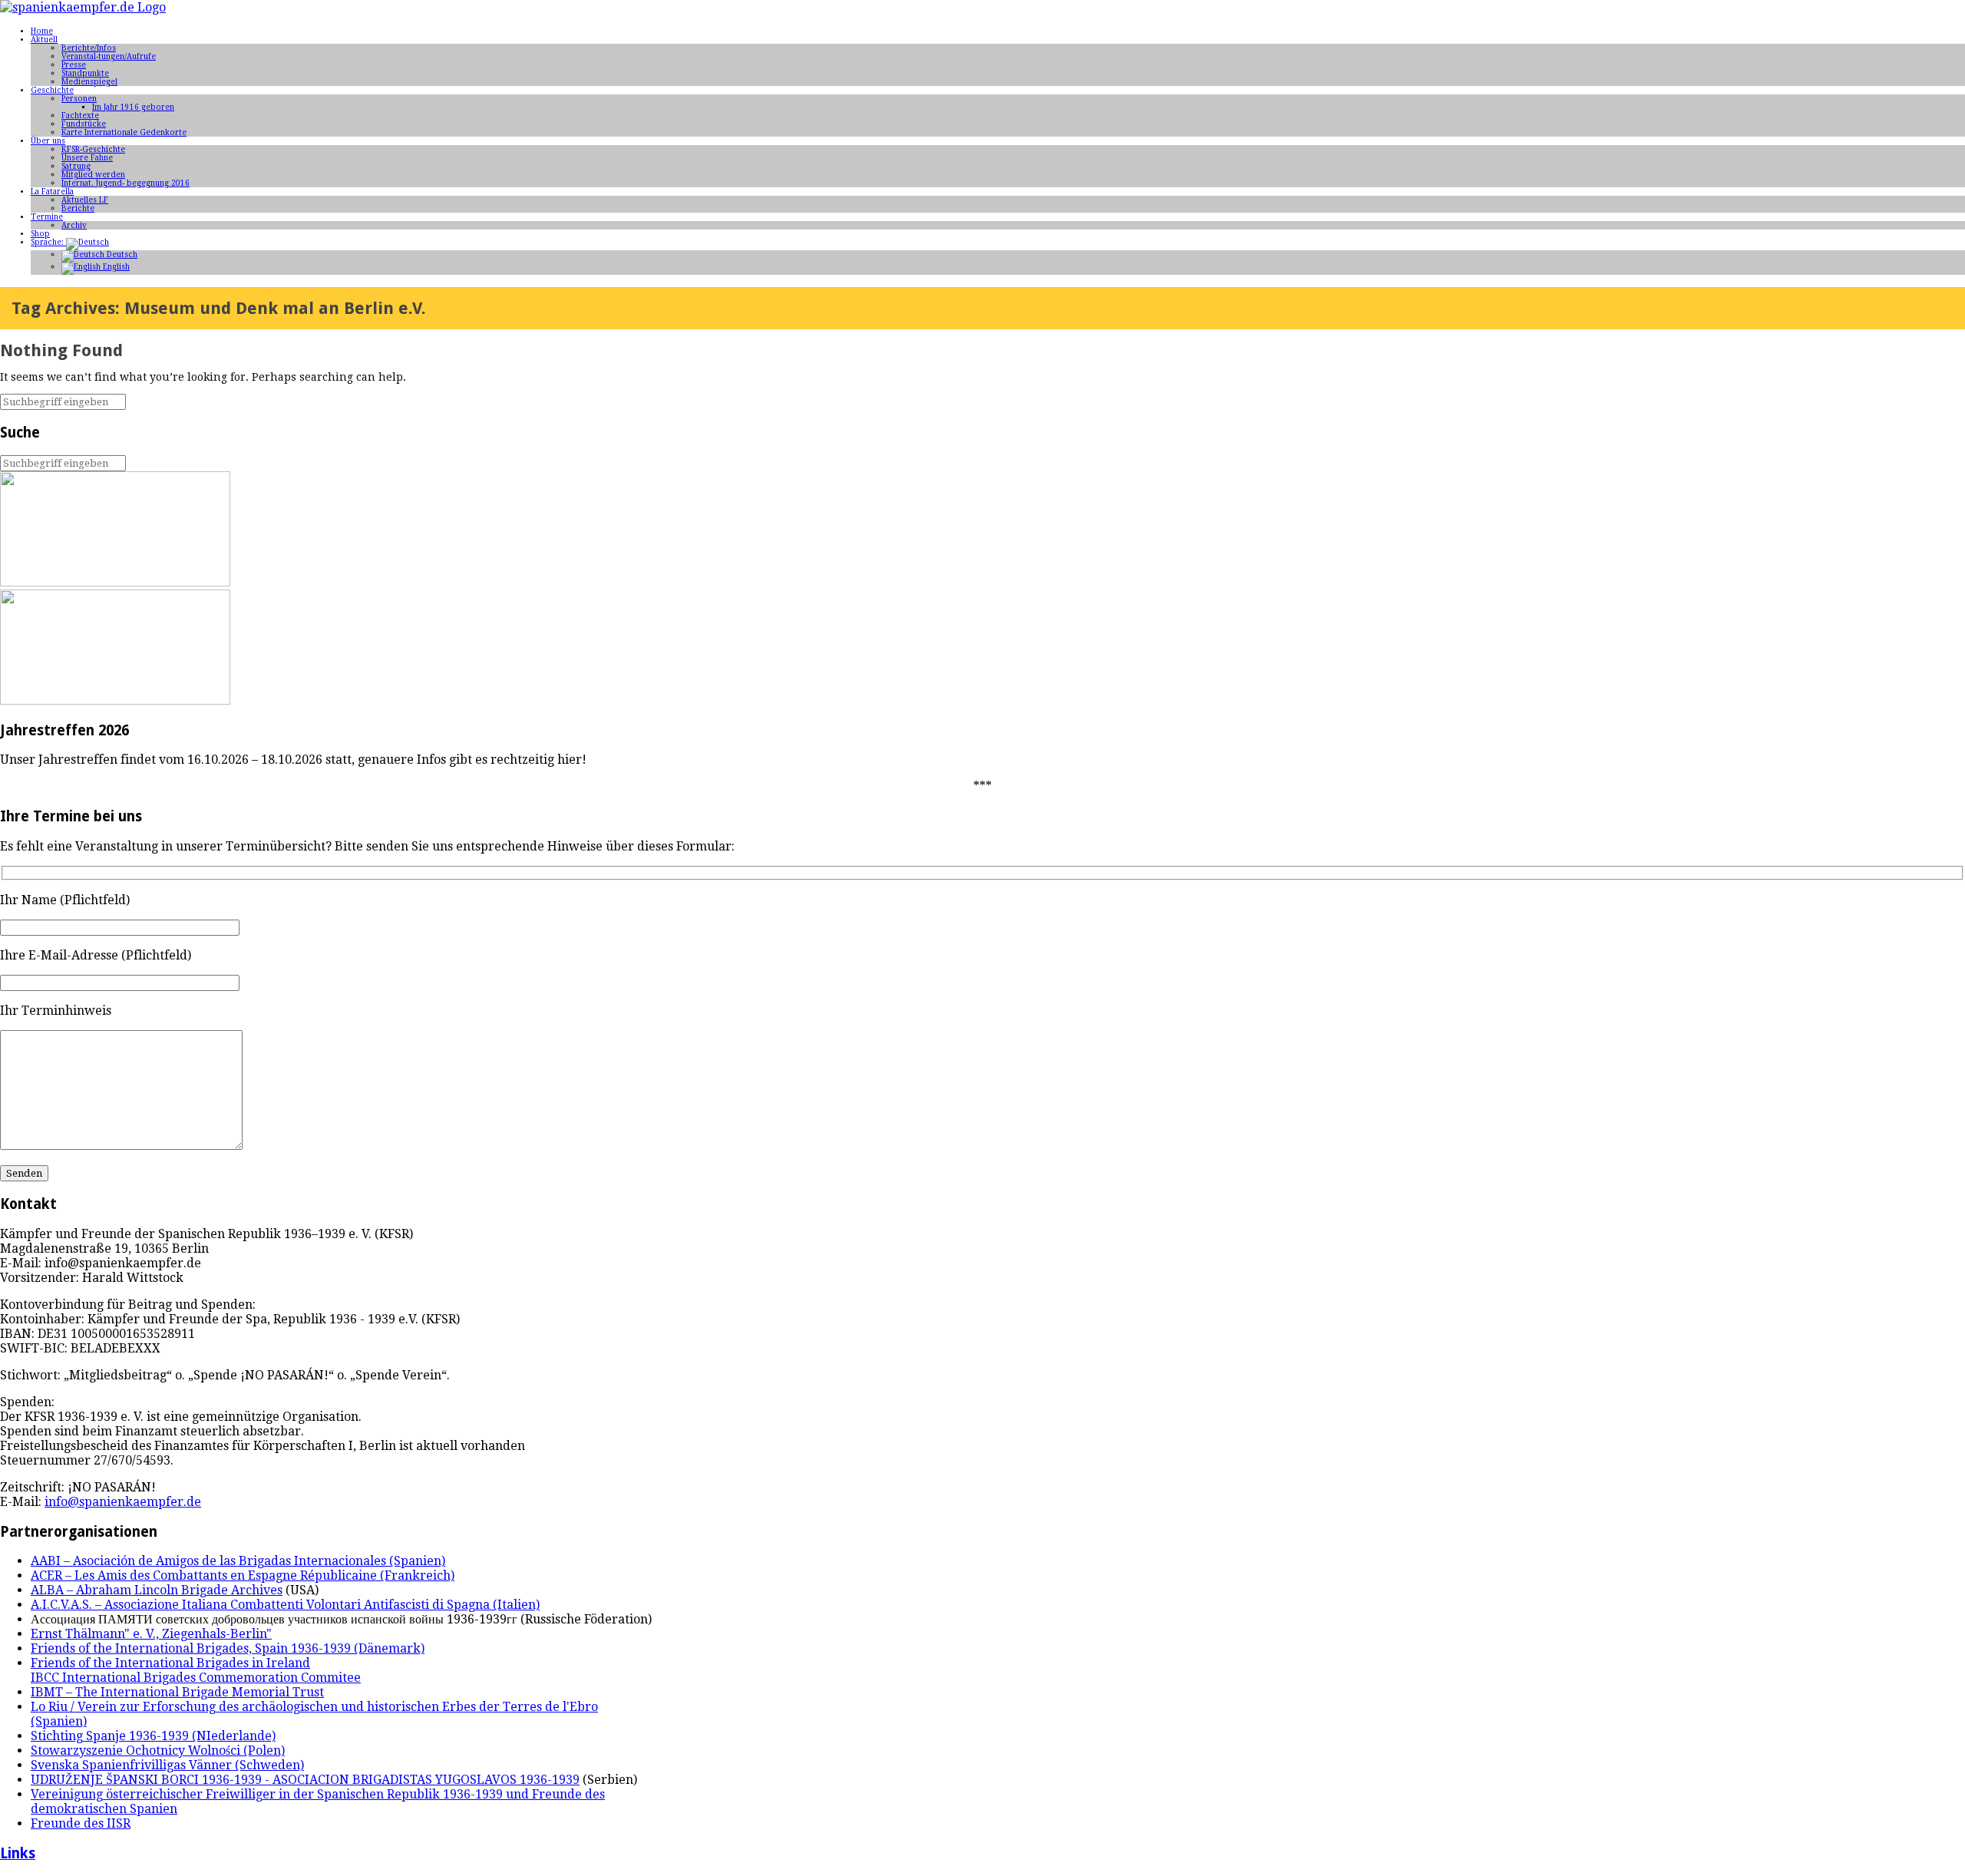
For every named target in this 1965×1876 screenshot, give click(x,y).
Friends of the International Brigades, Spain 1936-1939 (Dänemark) (228, 1648)
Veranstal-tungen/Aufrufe (109, 56)
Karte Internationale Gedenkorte (124, 132)
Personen (79, 99)
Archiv (74, 225)
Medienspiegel (89, 82)
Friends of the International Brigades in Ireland (170, 1663)
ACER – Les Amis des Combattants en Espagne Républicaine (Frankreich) (243, 1575)
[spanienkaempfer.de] (83, 7)
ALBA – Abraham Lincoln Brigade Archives (157, 1590)
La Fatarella (52, 192)
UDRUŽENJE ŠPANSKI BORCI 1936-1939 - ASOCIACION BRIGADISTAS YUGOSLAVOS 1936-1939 (305, 1780)
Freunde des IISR (81, 1823)
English (115, 267)
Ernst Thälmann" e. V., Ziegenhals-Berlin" (151, 1634)
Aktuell (44, 40)
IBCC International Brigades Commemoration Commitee (196, 1678)
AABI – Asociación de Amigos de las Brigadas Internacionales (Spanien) (238, 1561)
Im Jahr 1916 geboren (133, 107)
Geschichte (52, 90)
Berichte (78, 208)
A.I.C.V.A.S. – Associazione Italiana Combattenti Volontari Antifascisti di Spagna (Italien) (285, 1605)
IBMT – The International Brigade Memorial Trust (177, 1692)
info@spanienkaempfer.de (123, 1502)
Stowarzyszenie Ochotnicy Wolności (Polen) (158, 1750)
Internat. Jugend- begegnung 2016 (125, 183)
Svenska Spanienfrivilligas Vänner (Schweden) (167, 1765)
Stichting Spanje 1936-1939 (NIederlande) (153, 1736)
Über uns (48, 141)
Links (18, 1853)
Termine (47, 217)
